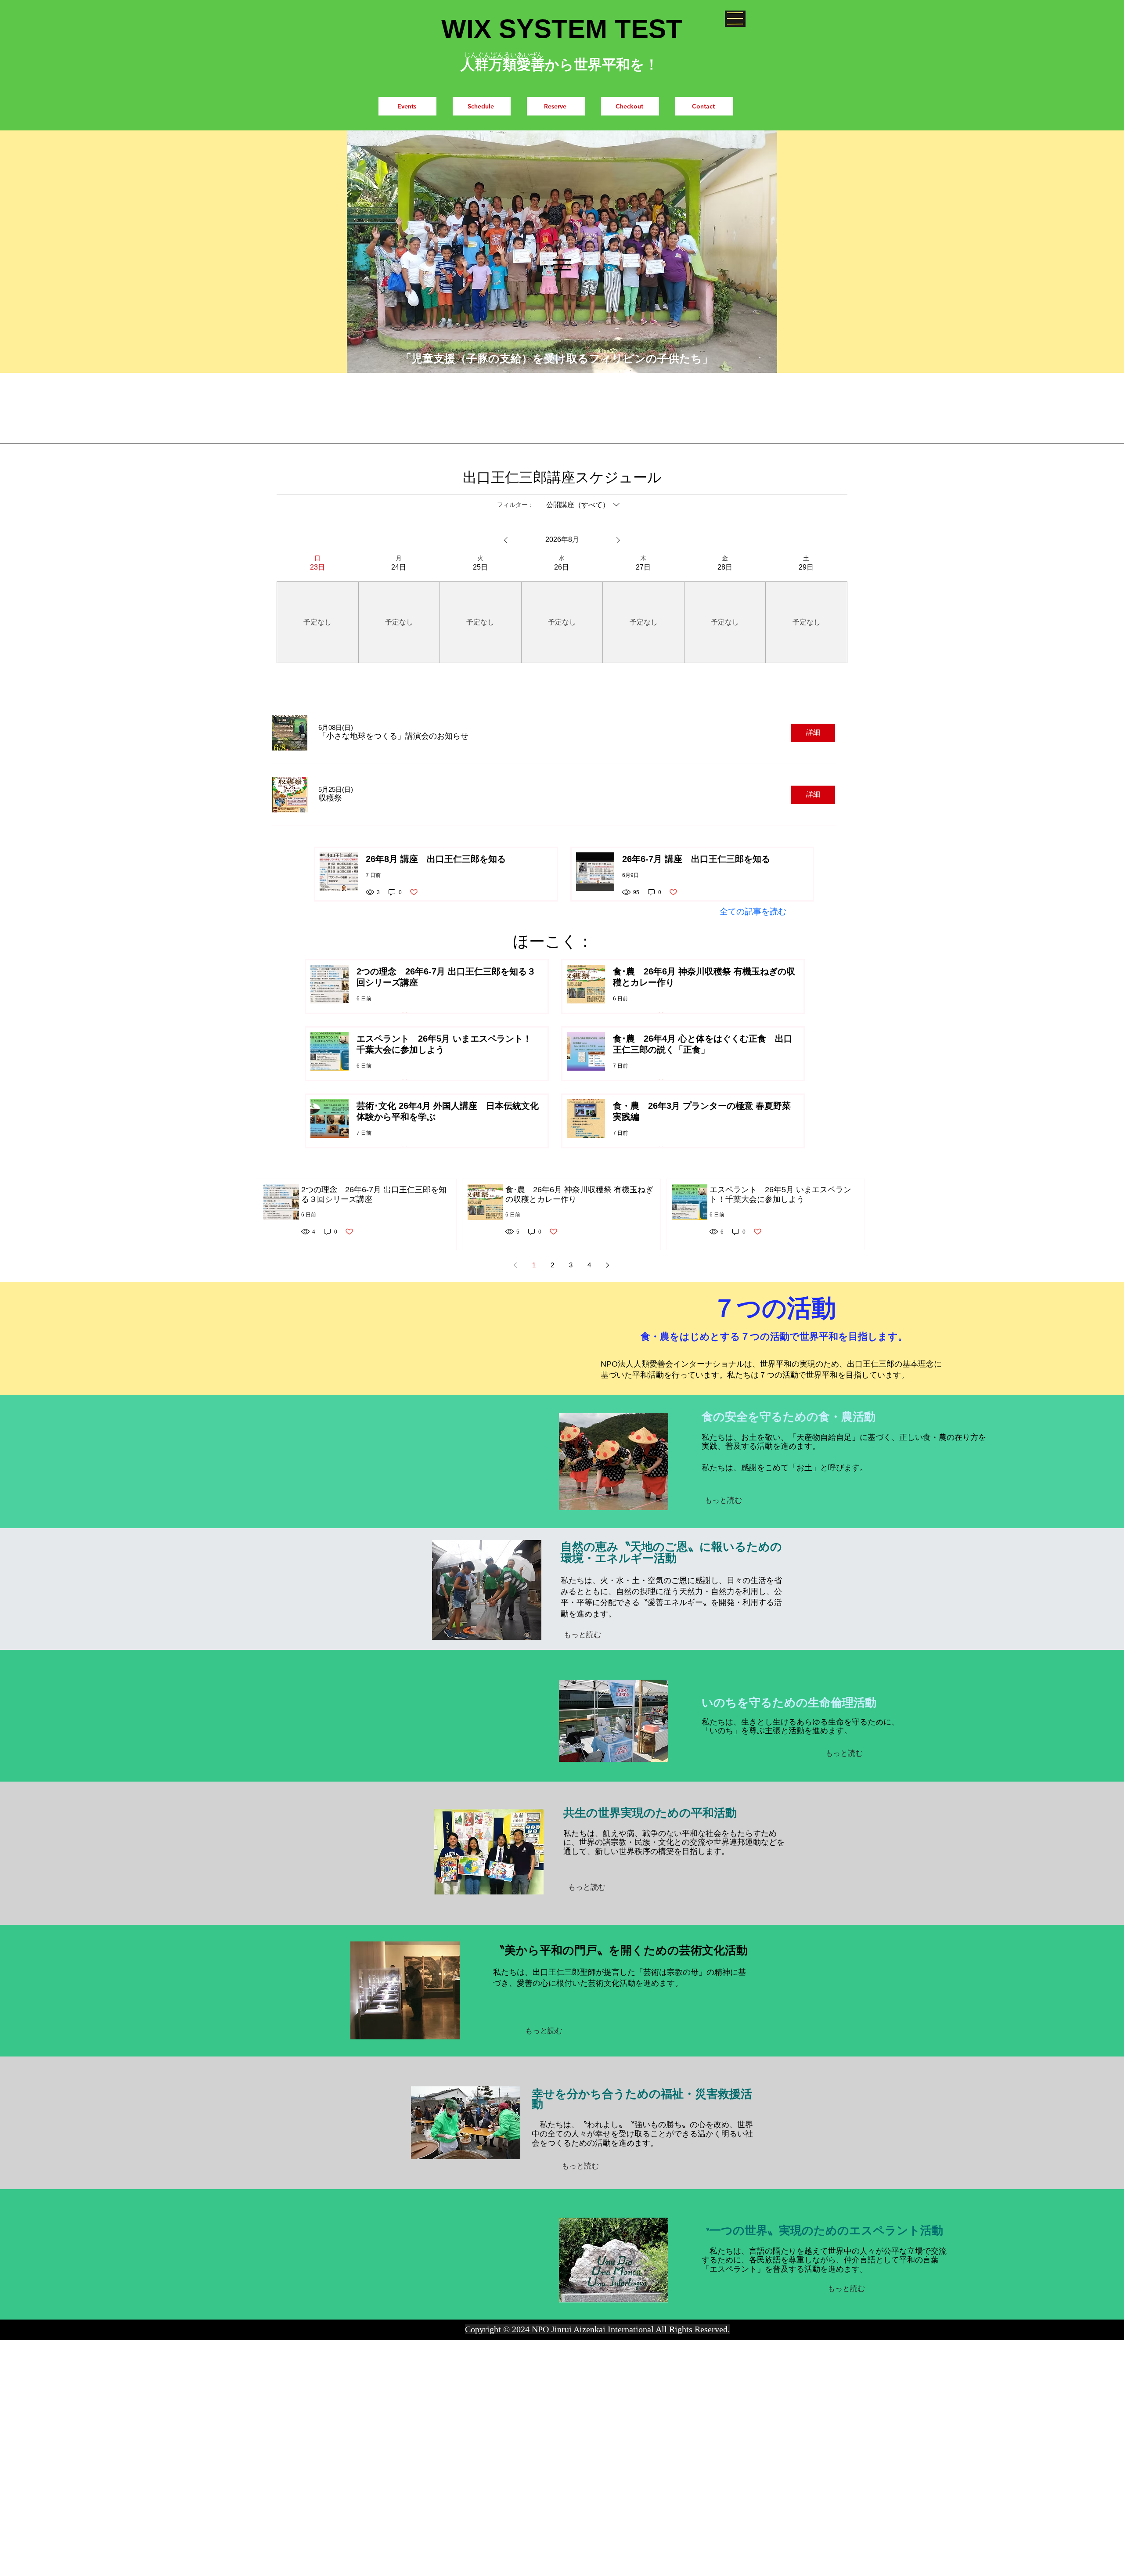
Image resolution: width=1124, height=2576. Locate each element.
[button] (735, 19)
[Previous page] (515, 1265)
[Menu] (562, 265)
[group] (317, 609)
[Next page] (608, 1265)
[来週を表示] (618, 540)
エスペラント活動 (896, 2230)
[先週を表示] (506, 540)
